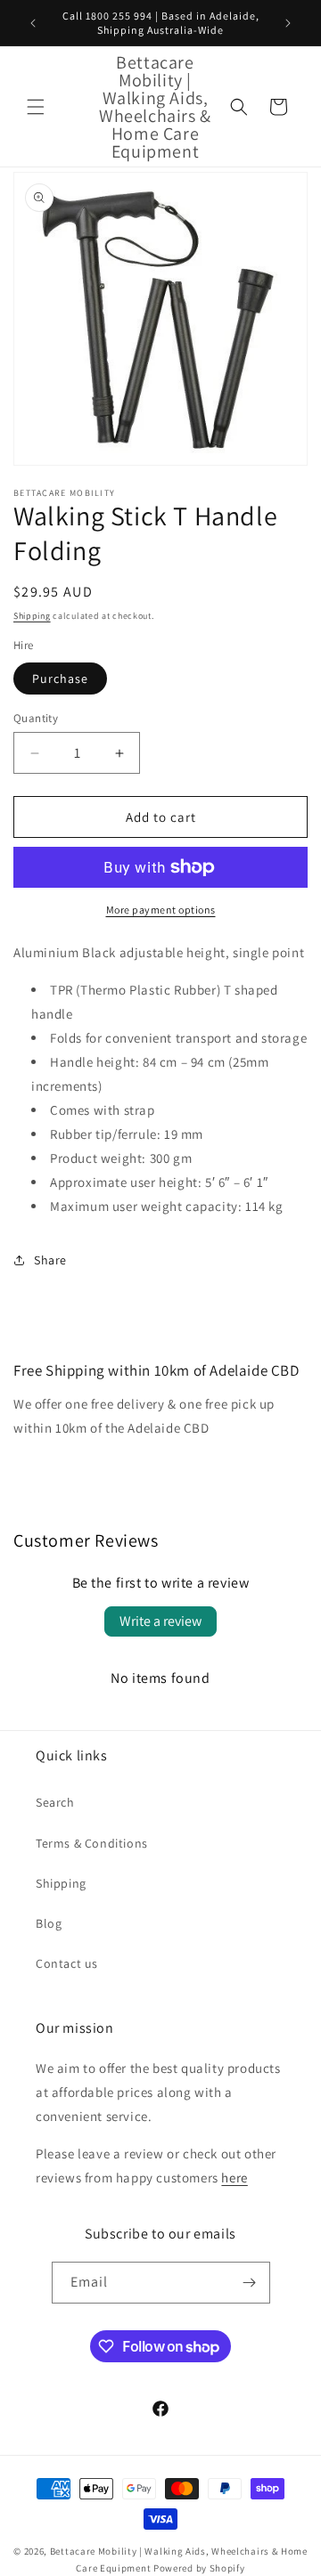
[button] (36, 107)
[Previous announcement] (33, 23)
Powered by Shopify (199, 2568)
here (234, 2178)
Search (55, 1802)
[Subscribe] (250, 2283)
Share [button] (50, 1260)
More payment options (161, 910)
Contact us (67, 1963)
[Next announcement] (288, 23)
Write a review (160, 1621)
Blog (49, 1923)
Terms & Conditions (92, 1843)
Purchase (60, 679)
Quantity (36, 718)
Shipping (32, 616)
